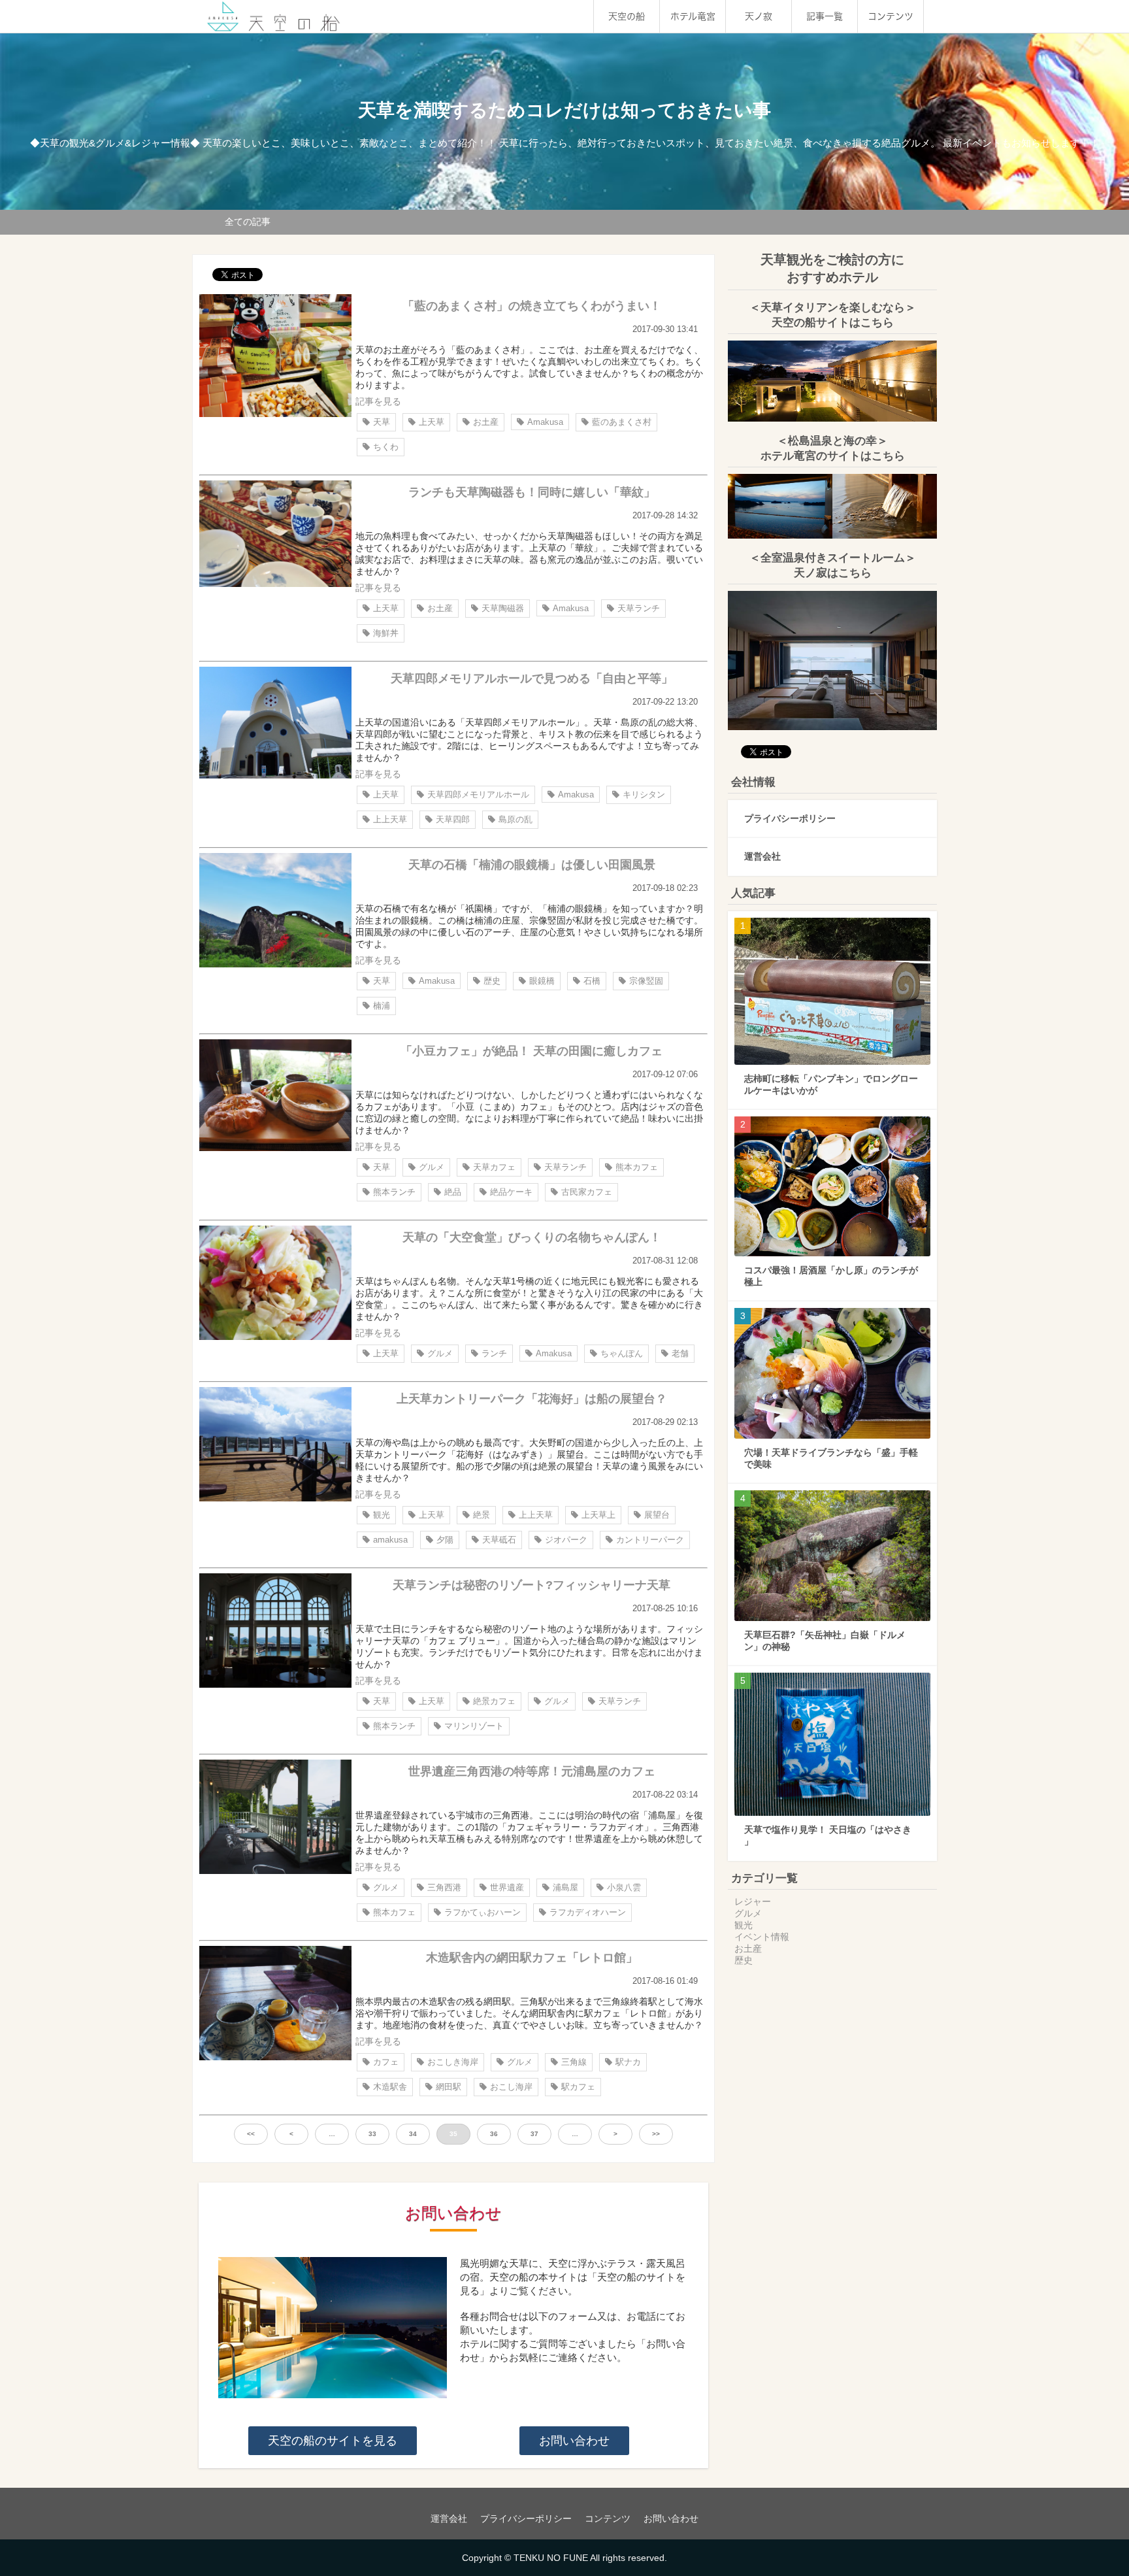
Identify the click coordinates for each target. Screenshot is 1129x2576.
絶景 (482, 1515)
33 (372, 2134)
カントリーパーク (650, 1540)
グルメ (432, 1167)
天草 (382, 422)
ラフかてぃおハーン (483, 1912)
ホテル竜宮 (693, 16)
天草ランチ (639, 608)
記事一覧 (825, 16)
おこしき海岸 (453, 2062)
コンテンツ (891, 16)
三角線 (574, 2062)
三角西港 (444, 1887)
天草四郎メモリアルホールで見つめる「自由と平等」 (532, 678)
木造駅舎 (390, 2087)
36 (494, 2134)
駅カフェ (578, 2087)
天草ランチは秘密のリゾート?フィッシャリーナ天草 (532, 1585)
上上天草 (390, 819)
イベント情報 (762, 1937)
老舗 (680, 1353)
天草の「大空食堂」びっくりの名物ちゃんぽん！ (532, 1237)
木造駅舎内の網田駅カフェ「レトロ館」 (532, 1958)
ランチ (494, 1353)
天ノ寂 (759, 16)
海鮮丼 (386, 633)
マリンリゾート (474, 1726)
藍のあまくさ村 (622, 422)
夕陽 (445, 1540)
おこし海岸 (511, 2087)
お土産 (486, 422)
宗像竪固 (646, 981)
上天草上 (598, 1515)
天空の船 (627, 16)
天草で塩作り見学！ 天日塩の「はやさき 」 (828, 1835)
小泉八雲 (624, 1887)
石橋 (592, 981)
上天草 (432, 422)
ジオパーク (566, 1540)
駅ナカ (628, 2062)
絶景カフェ (494, 1701)
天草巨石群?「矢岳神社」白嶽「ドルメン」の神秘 (825, 1641)
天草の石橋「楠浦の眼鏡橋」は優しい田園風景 (532, 865)
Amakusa (545, 422)
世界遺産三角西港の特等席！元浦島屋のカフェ (532, 1771)
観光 (382, 1515)
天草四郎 (453, 819)
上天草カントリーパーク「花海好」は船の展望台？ (532, 1399)
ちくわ (386, 447)
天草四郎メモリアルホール (478, 795)
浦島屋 (565, 1887)
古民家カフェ (587, 1192)
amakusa (390, 1540)
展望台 (657, 1515)
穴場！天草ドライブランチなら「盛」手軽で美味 (831, 1458)
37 (534, 2134)
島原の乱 (515, 819)
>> (656, 2134)
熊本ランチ (394, 1192)
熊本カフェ (637, 1167)
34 (413, 2134)
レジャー (753, 1901)
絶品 (453, 1192)
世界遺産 (507, 1887)
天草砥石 (499, 1540)
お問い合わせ (574, 2441)
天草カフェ (494, 1167)
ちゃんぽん (622, 1353)
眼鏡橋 (542, 981)
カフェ (386, 2062)
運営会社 (762, 856)
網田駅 (449, 2087)
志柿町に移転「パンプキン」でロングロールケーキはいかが (831, 1084)
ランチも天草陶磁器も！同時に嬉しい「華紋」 (532, 492)
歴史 (492, 981)
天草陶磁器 (503, 608)
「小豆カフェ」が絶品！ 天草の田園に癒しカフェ (532, 1051)
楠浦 (382, 1006)
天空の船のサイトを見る (333, 2441)
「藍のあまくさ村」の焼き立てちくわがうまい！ (532, 306)
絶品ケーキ (511, 1192)
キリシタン (644, 795)
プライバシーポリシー (790, 818)
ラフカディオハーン (588, 1912)
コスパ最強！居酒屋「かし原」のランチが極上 (831, 1276)
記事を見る (378, 401)
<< (251, 2134)
